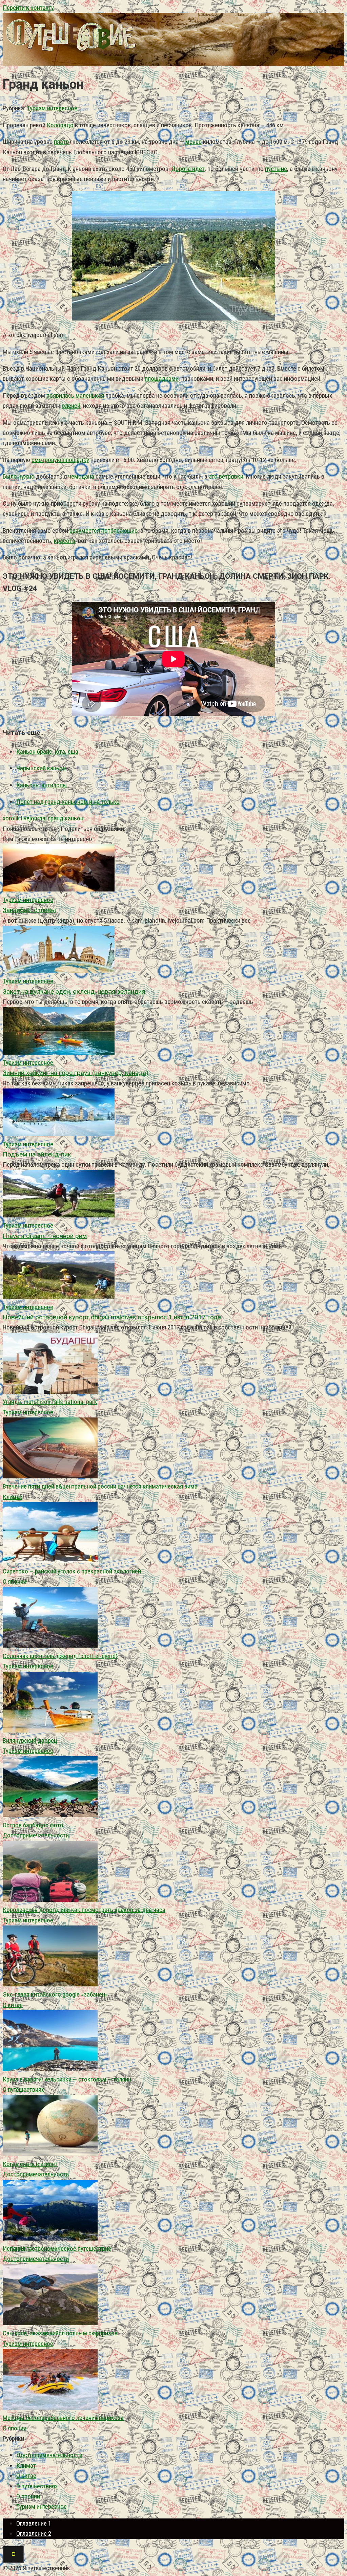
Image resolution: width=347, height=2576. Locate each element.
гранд (56, 818)
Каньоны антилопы (42, 785)
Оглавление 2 (34, 2534)
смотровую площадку (60, 460)
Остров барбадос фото (33, 1825)
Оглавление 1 (34, 2523)
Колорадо (60, 125)
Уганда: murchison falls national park (50, 1402)
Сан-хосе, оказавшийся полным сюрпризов (60, 2333)
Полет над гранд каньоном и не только (68, 802)
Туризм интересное (52, 108)
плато (62, 142)
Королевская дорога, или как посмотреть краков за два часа (84, 1910)
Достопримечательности (36, 1835)
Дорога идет (188, 169)
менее (193, 142)
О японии (15, 1581)
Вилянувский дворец (30, 1741)
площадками (162, 379)
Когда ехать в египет (30, 2164)
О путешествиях (23, 2089)
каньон (74, 818)
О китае (13, 2005)
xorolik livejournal (25, 818)
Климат (13, 1497)
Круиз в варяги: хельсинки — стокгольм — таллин (67, 2079)
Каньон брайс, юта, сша (47, 752)
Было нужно (19, 476)
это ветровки (226, 476)
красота (65, 541)
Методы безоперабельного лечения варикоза (63, 2418)
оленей (71, 406)
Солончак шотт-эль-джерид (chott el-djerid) (60, 1656)
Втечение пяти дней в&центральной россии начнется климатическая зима (100, 1486)
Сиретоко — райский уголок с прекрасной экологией (72, 1571)
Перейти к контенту (28, 8)
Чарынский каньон (41, 768)
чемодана (81, 476)
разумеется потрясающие (104, 531)
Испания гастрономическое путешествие (57, 2249)
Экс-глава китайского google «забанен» (55, 1994)
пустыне (276, 169)
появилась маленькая (75, 395)
